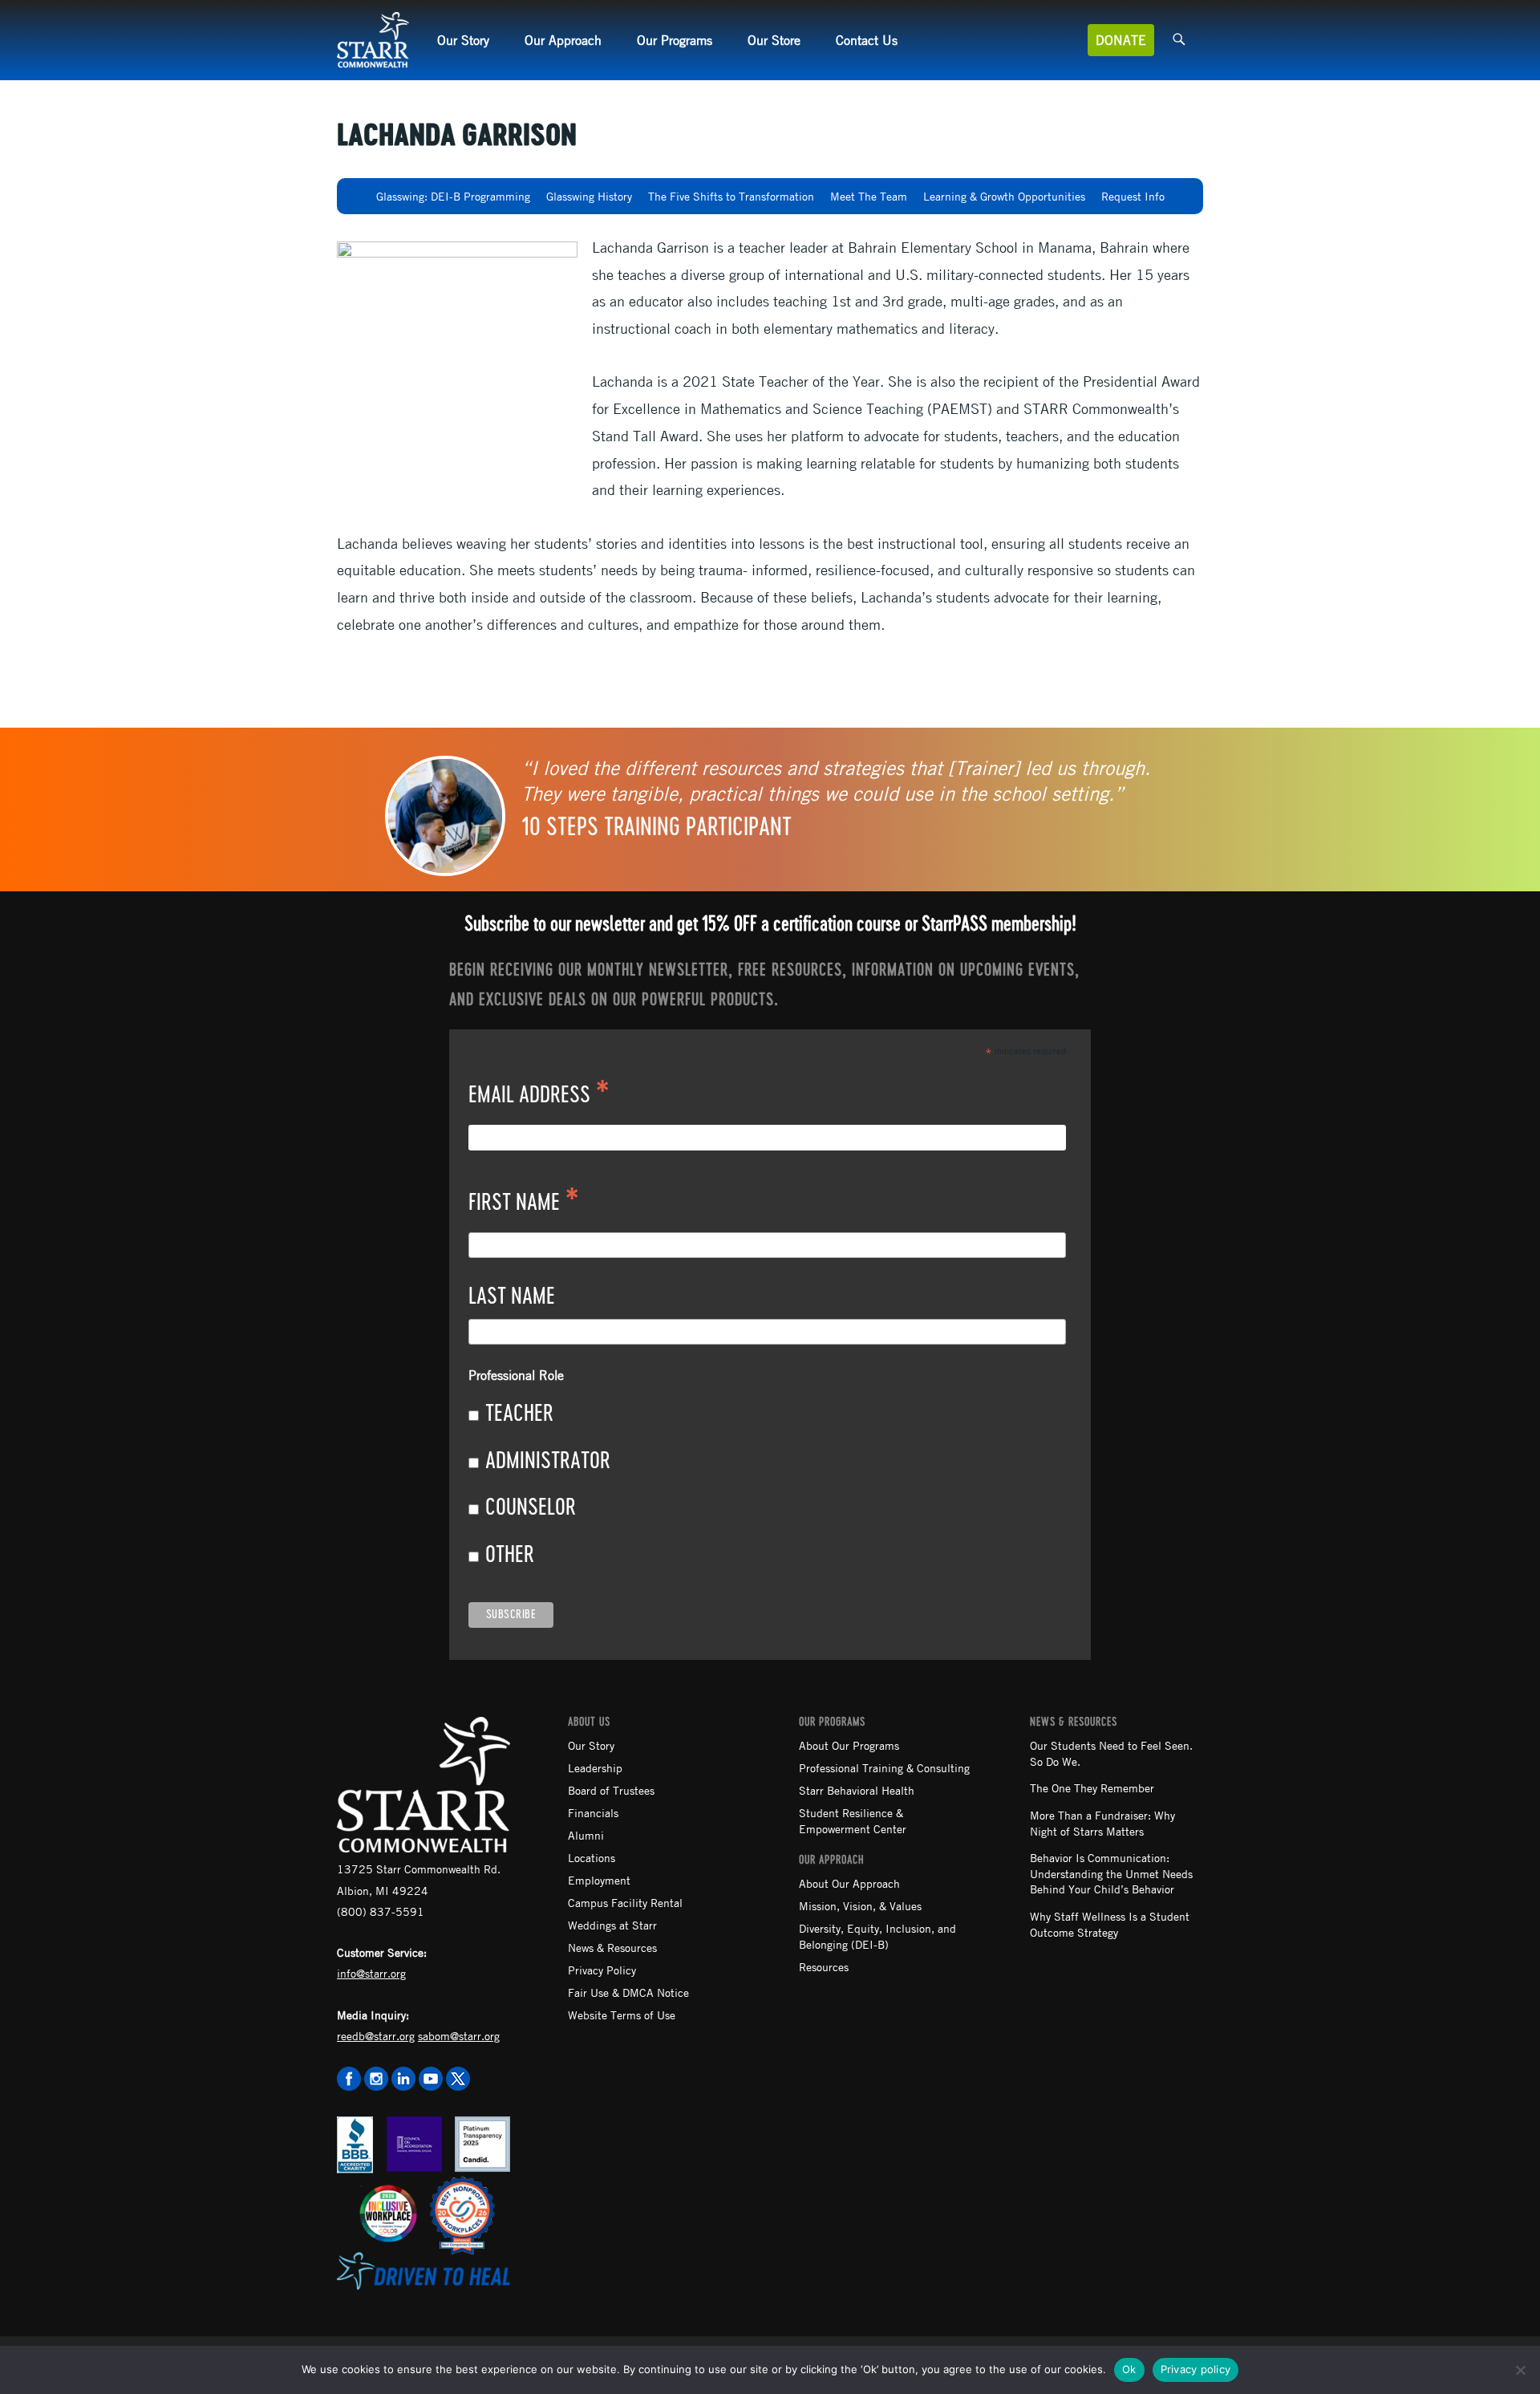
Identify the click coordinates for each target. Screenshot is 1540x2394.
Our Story (463, 40)
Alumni (586, 1835)
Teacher (519, 1414)
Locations (592, 1857)
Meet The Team (869, 196)
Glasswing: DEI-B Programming (453, 196)
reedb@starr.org (376, 2035)
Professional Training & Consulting (884, 1767)
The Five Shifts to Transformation (731, 196)
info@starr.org (371, 1973)
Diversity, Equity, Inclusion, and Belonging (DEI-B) (877, 1936)
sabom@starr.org (459, 2035)
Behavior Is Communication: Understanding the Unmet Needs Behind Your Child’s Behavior (1111, 1873)
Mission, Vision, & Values (860, 1905)
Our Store (774, 40)
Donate (1121, 40)
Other (510, 1556)
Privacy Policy (602, 1970)
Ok (1129, 2369)
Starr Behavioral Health (857, 1790)
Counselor (531, 1508)
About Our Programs (849, 1745)
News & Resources (612, 1947)
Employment (599, 1880)
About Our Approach (849, 1883)
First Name (524, 1204)
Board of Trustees (611, 1790)
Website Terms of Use (622, 2015)
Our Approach (563, 40)
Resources (824, 1966)
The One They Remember (1092, 1787)
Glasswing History (589, 196)
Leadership (595, 1767)
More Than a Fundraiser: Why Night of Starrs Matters (1102, 1823)
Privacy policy (1196, 2369)
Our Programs (675, 40)
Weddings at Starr (612, 1925)
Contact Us (867, 40)
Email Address (539, 1097)
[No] (1520, 2370)
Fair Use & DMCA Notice (628, 1992)
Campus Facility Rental (625, 1902)
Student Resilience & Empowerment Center (853, 1820)
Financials (593, 1812)
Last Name (512, 1297)
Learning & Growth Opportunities (1004, 196)
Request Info (1133, 196)
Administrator (548, 1462)
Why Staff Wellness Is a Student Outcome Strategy (1110, 1924)
